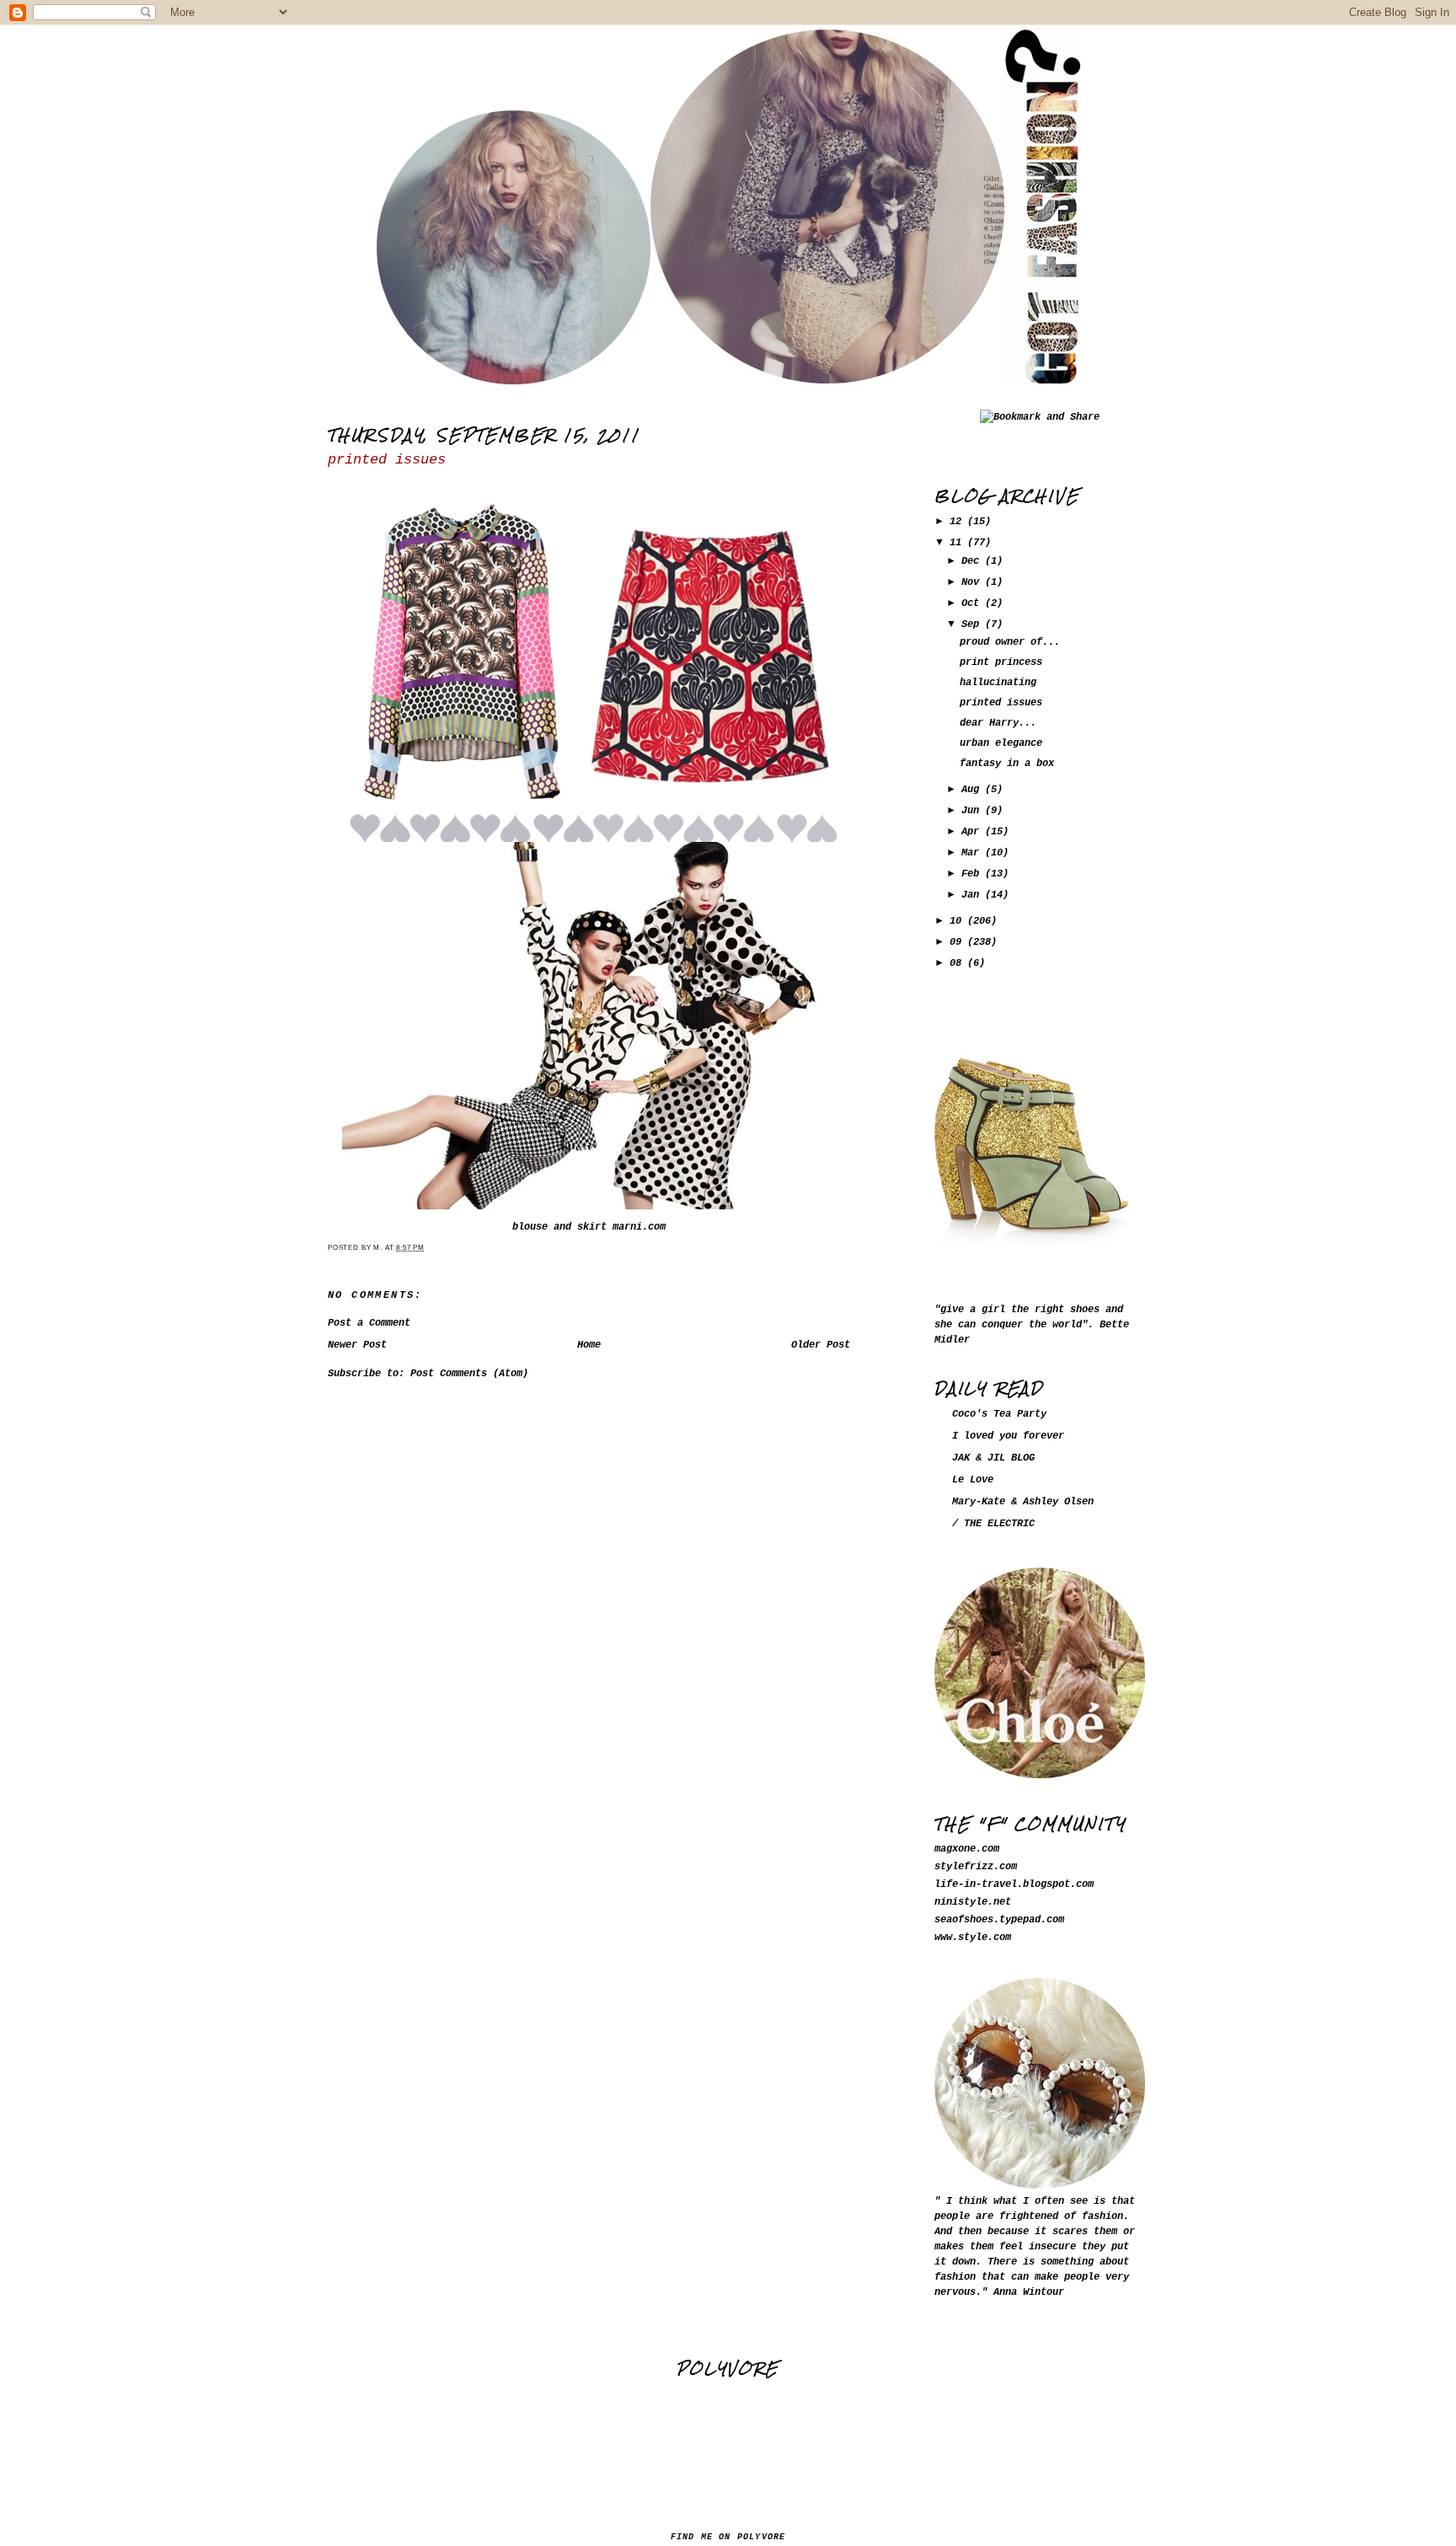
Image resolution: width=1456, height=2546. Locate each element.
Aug (973, 790)
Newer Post (357, 1345)
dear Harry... (998, 723)
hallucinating (998, 683)
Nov (973, 582)
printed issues (387, 460)
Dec (973, 561)
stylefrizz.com (976, 1867)
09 (958, 942)
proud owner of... (1010, 642)
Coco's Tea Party (999, 1414)
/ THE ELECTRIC (993, 1524)
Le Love (973, 1480)
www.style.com (973, 1938)
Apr (973, 832)
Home (589, 1345)
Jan (973, 895)
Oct (973, 603)
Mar (973, 853)
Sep (973, 624)
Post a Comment (369, 1323)
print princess (1001, 662)
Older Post (821, 1345)
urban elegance (1001, 743)
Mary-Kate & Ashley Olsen (1023, 1502)
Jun (973, 811)
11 (958, 543)
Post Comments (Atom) (469, 1374)
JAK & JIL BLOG (993, 1458)
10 (958, 921)
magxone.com (967, 1849)
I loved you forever (1008, 1436)
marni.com (639, 1227)
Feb (973, 874)
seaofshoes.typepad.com (999, 1920)
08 (958, 963)
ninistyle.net (973, 1902)
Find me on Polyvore (728, 2537)
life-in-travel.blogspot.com (1014, 1884)
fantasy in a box (1007, 764)
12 (958, 522)
